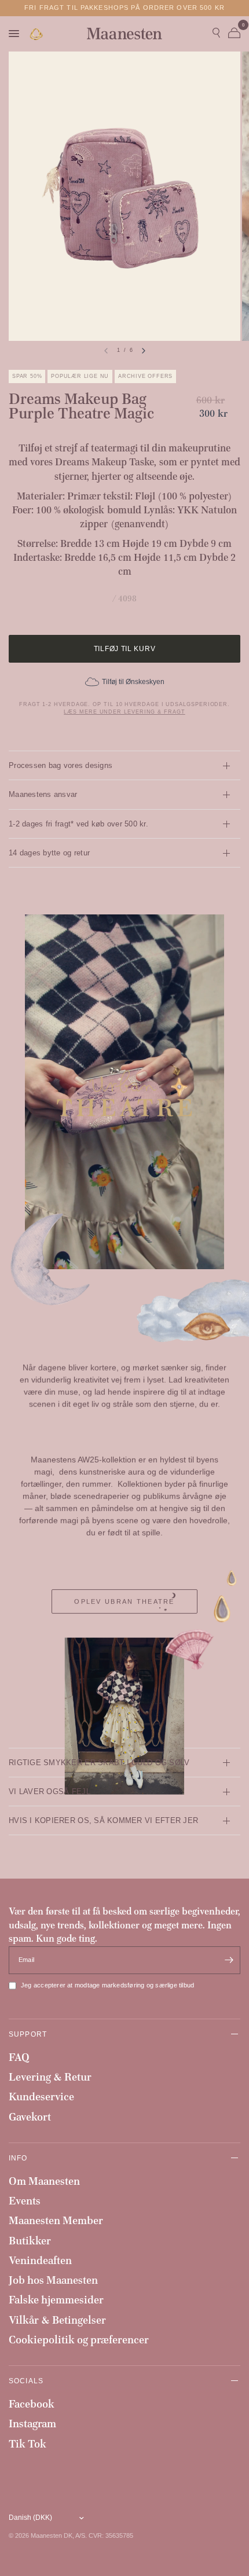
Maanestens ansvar (43, 794)
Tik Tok (28, 2444)
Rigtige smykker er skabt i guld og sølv (99, 1763)
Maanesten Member (56, 2220)
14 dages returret (124, 8)
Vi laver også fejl (50, 1792)
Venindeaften (40, 2260)
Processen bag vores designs (61, 765)
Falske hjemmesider (56, 2300)
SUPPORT (28, 2034)
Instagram (32, 2424)
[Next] (144, 351)
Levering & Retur (50, 2077)
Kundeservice (41, 2097)
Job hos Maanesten (53, 2280)
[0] (232, 34)
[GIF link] (37, 34)
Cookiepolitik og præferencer (79, 2340)
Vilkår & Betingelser (57, 2320)
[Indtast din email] (229, 1960)
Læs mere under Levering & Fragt (124, 712)
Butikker (30, 2241)
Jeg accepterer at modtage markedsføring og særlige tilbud (107, 1985)
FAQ (19, 2057)
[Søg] (216, 34)
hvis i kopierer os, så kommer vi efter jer (103, 1820)
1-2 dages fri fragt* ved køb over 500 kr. (78, 824)
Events (25, 2201)
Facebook (32, 2404)
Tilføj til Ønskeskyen (133, 682)
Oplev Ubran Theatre (124, 1601)
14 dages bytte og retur (49, 853)
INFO (18, 2158)
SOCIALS (26, 2381)
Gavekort (30, 2117)
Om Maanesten (44, 2181)
